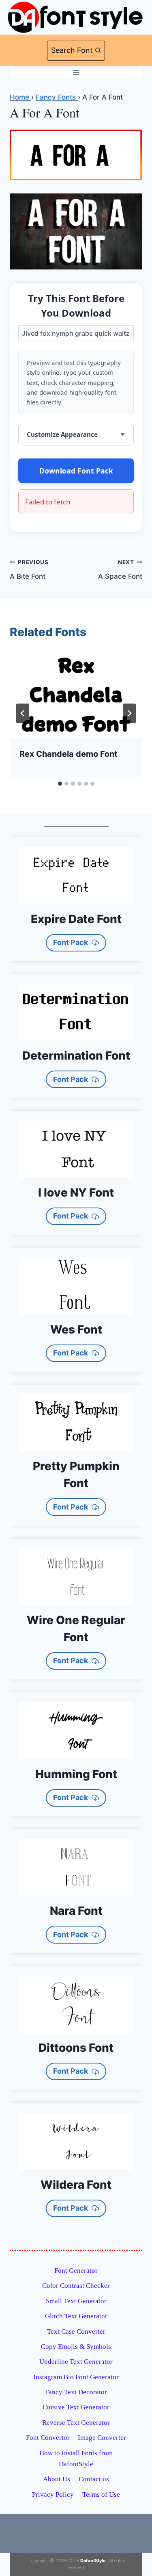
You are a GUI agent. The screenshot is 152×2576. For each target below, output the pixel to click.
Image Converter (102, 2438)
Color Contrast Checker (76, 2286)
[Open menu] (76, 73)
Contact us (94, 2479)
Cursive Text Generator (76, 2407)
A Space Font (120, 570)
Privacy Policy (53, 2495)
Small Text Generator (76, 2301)
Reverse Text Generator (76, 2423)
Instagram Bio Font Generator (76, 2377)
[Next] (129, 713)
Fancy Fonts (57, 97)
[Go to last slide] (23, 713)
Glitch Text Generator (76, 2316)
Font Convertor (48, 2438)
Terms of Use (101, 2495)
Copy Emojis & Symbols (76, 2347)
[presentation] (76, 694)
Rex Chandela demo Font (69, 754)
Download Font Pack (76, 471)
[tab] (60, 784)
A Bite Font (29, 570)
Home (20, 97)
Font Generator (76, 2271)
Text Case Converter (76, 2332)
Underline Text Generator (76, 2362)
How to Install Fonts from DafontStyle (76, 2459)
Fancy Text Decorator (76, 2392)
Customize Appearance (62, 434)
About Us (57, 2479)
